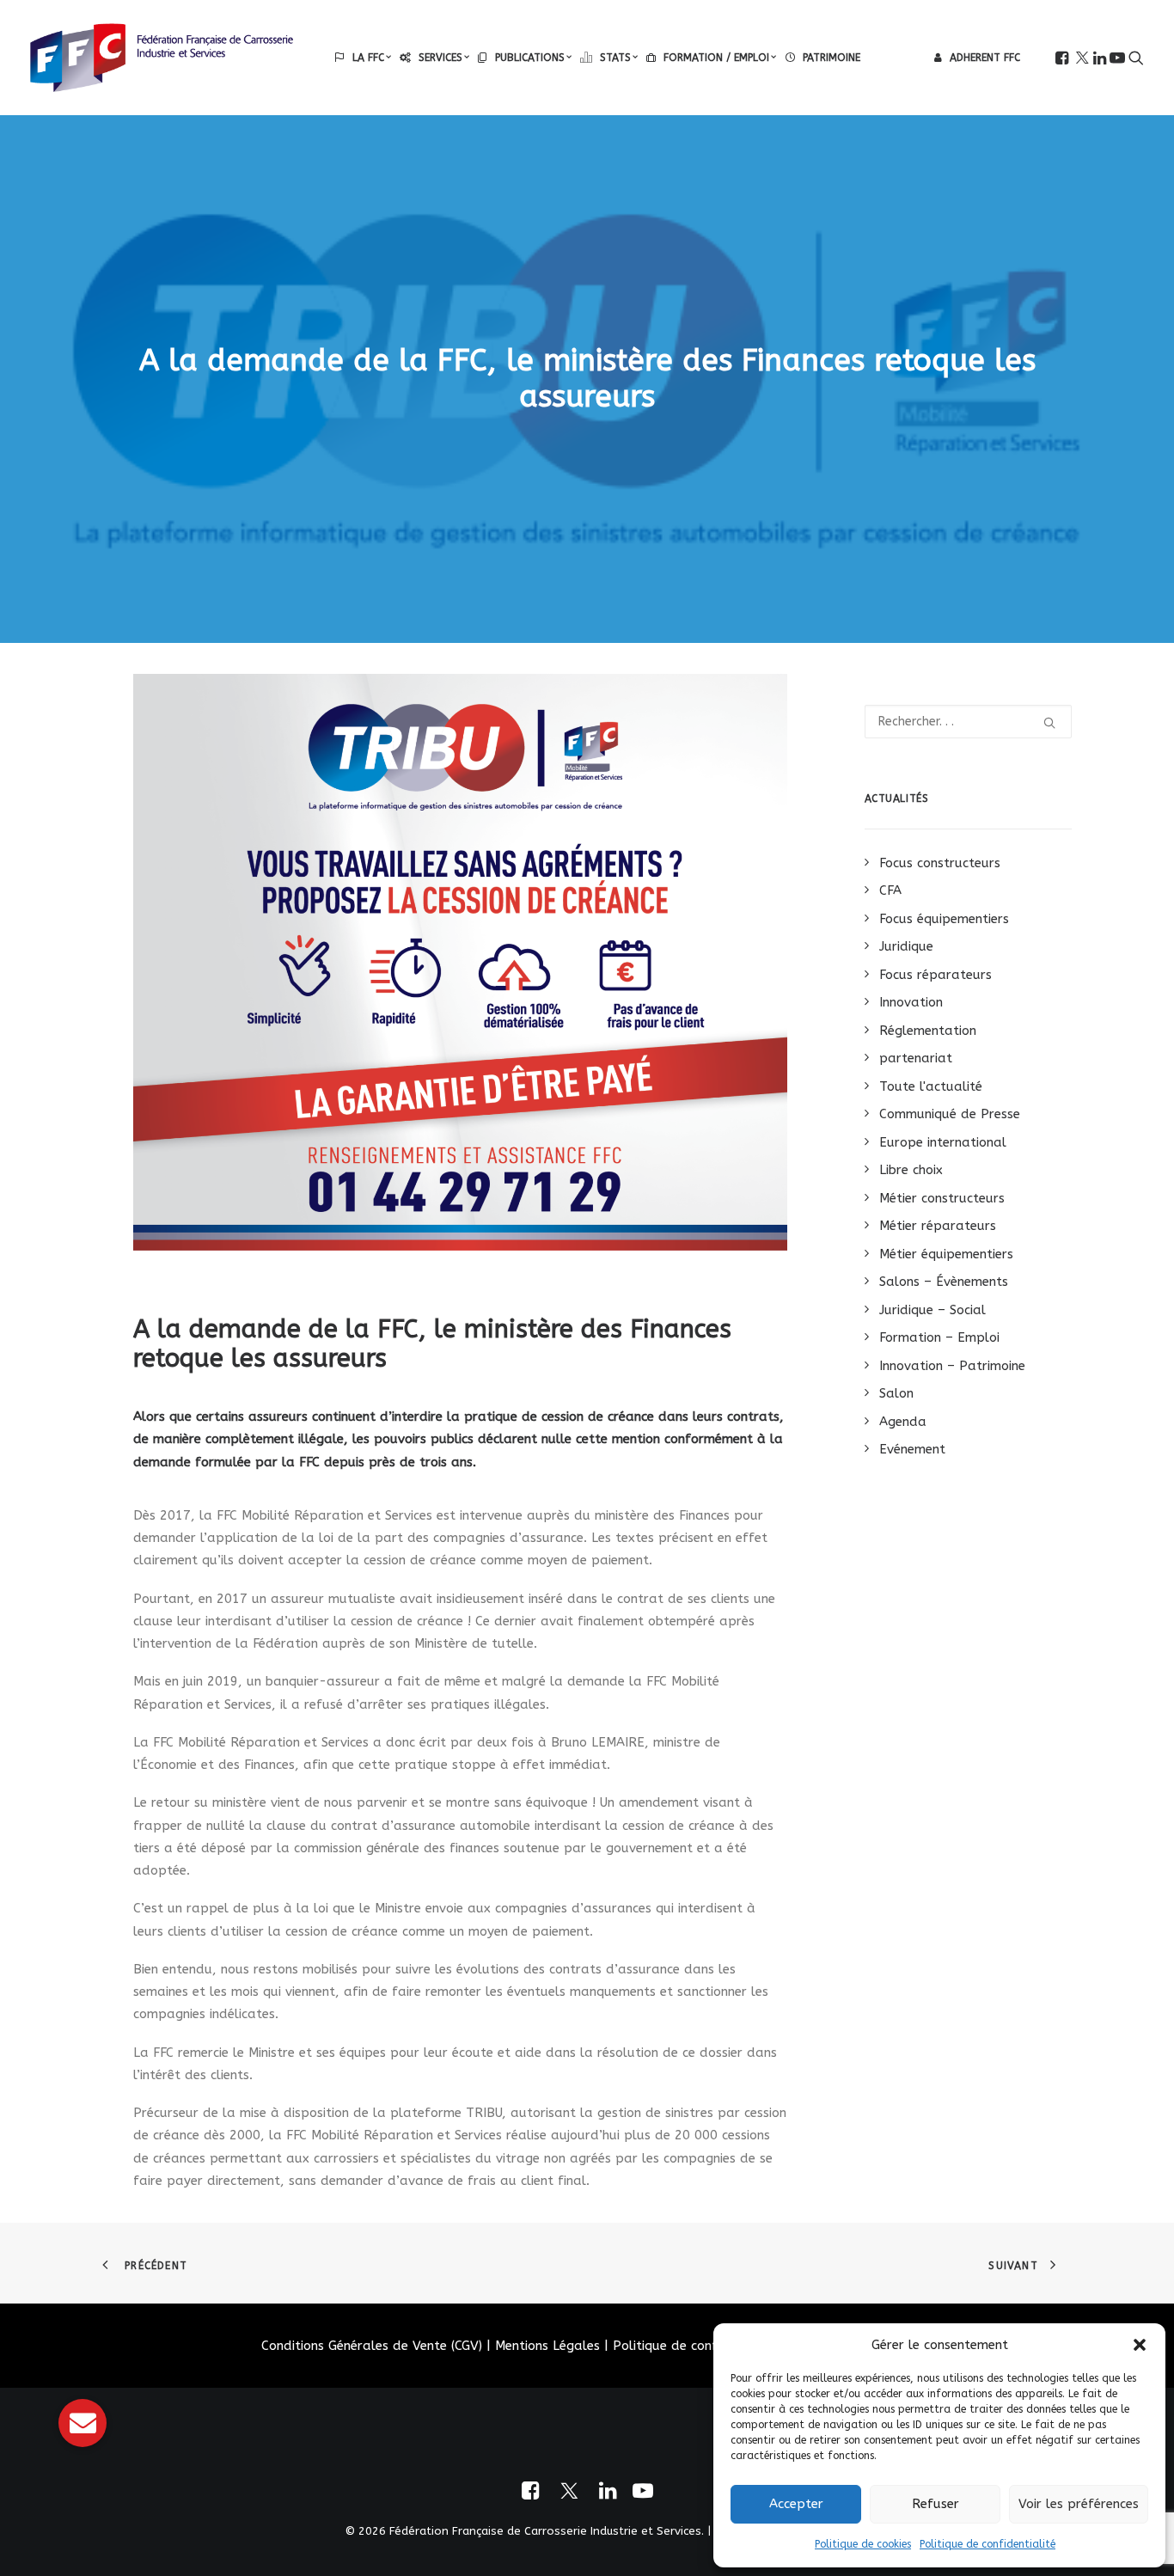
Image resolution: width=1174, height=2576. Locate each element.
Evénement (912, 1449)
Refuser (936, 2504)
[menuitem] (363, 58)
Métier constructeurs (942, 1198)
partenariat (916, 1058)
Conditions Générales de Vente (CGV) (372, 2346)
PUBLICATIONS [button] (530, 58)
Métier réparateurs (938, 1226)
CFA (890, 890)
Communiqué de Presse (950, 1114)
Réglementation (928, 1031)
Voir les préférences (1079, 2504)
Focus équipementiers (944, 919)
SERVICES (440, 58)
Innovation (911, 1002)
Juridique (906, 946)
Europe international (943, 1142)
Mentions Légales (547, 2346)
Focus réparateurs (936, 975)
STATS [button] (615, 58)
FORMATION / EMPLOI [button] (716, 58)
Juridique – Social (932, 1310)
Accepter (796, 2504)
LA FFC (368, 58)
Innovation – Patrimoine (952, 1366)
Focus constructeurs (940, 863)
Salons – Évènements (944, 1282)
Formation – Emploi (939, 1337)
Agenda (903, 1422)
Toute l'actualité (931, 1086)
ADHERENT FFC (985, 58)
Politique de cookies (863, 2544)
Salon (896, 1393)
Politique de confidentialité (988, 2544)
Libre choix (911, 1170)
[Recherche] (969, 722)
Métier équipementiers (946, 1254)
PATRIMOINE (832, 58)
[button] (1140, 2345)
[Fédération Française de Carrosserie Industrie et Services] (162, 58)
